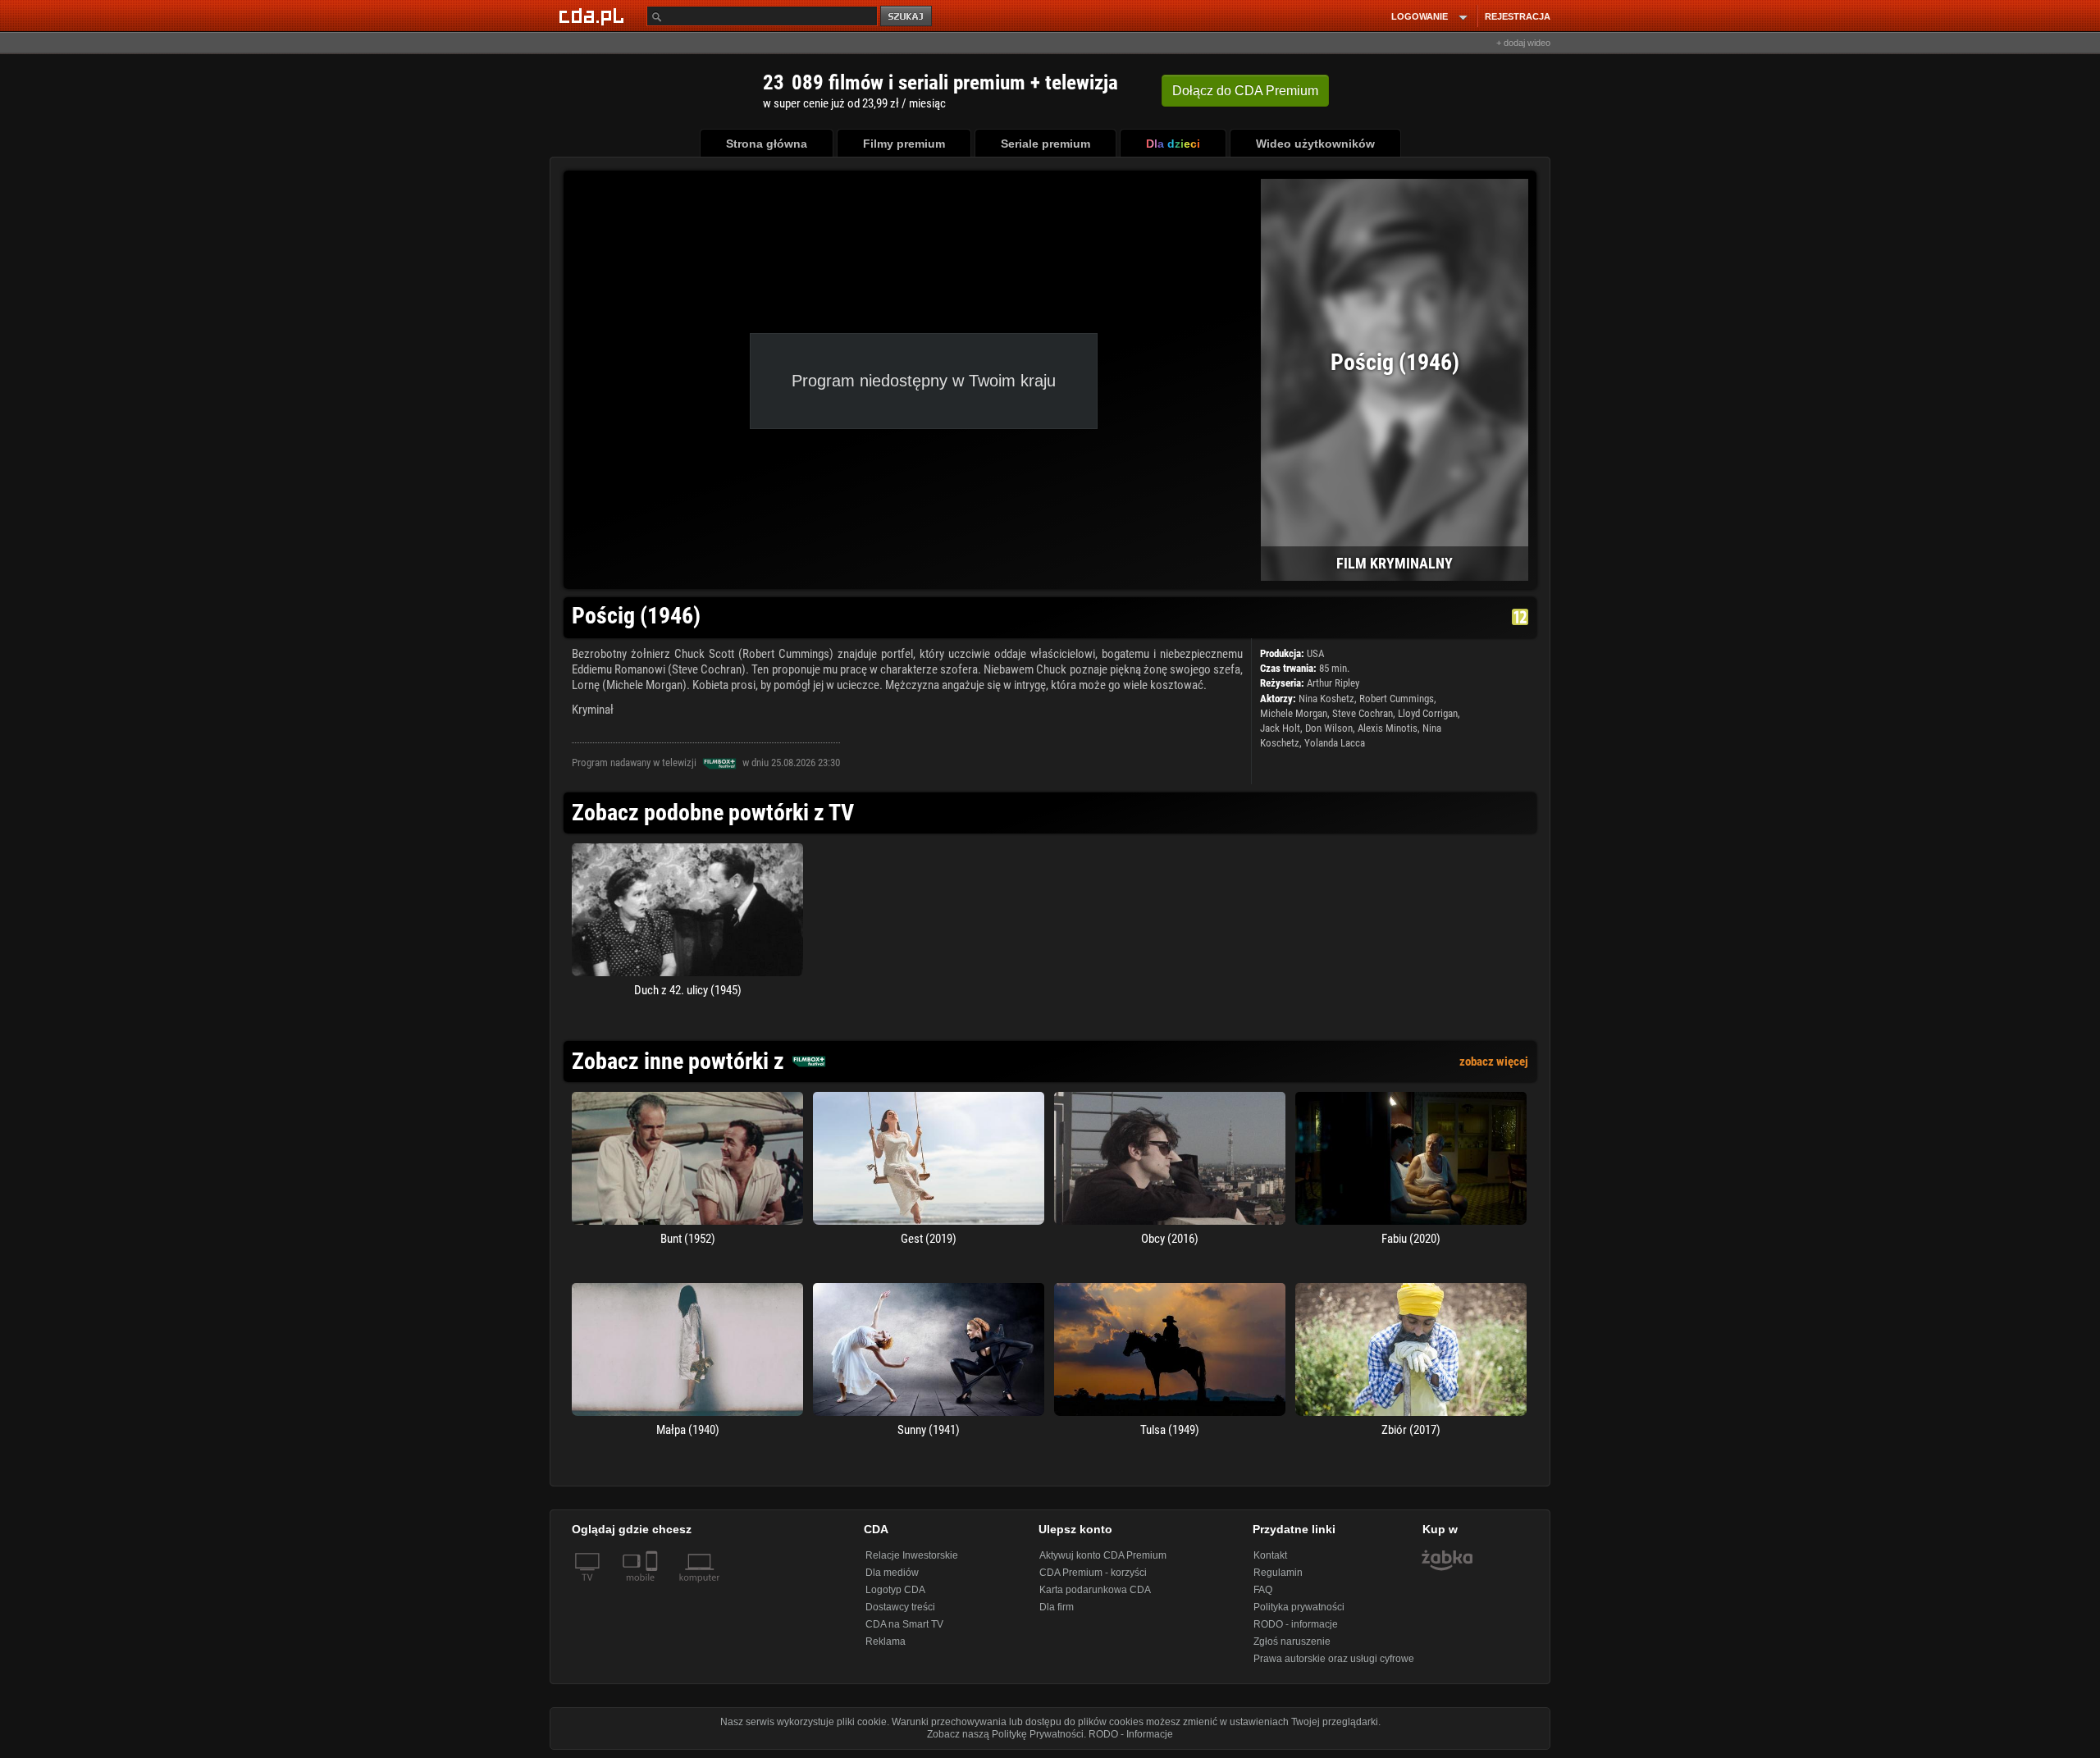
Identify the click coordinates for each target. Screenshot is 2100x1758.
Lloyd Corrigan (1428, 713)
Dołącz (1245, 91)
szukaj (907, 17)
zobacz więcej (1494, 1062)
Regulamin (1278, 1573)
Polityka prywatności (1299, 1607)
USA (1315, 653)
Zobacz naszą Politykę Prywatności (1005, 1734)
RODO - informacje (1296, 1624)
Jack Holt (1280, 728)
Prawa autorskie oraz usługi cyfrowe (1334, 1659)
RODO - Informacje (1131, 1734)
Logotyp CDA (895, 1590)
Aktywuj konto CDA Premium (1103, 1555)
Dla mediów (892, 1573)
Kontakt (1270, 1555)
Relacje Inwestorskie (912, 1555)
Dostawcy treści (900, 1607)
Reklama (886, 1642)
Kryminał (593, 710)
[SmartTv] (653, 1587)
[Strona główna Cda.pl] (594, 16)
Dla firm (1057, 1607)
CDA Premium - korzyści (1093, 1573)
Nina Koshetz (1326, 699)
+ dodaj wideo (1523, 43)
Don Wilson (1329, 728)
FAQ (1263, 1590)
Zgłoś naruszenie (1292, 1642)
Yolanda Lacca (1335, 743)
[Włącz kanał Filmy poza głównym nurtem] (719, 763)
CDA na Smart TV (904, 1624)
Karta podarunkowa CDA (1095, 1590)
